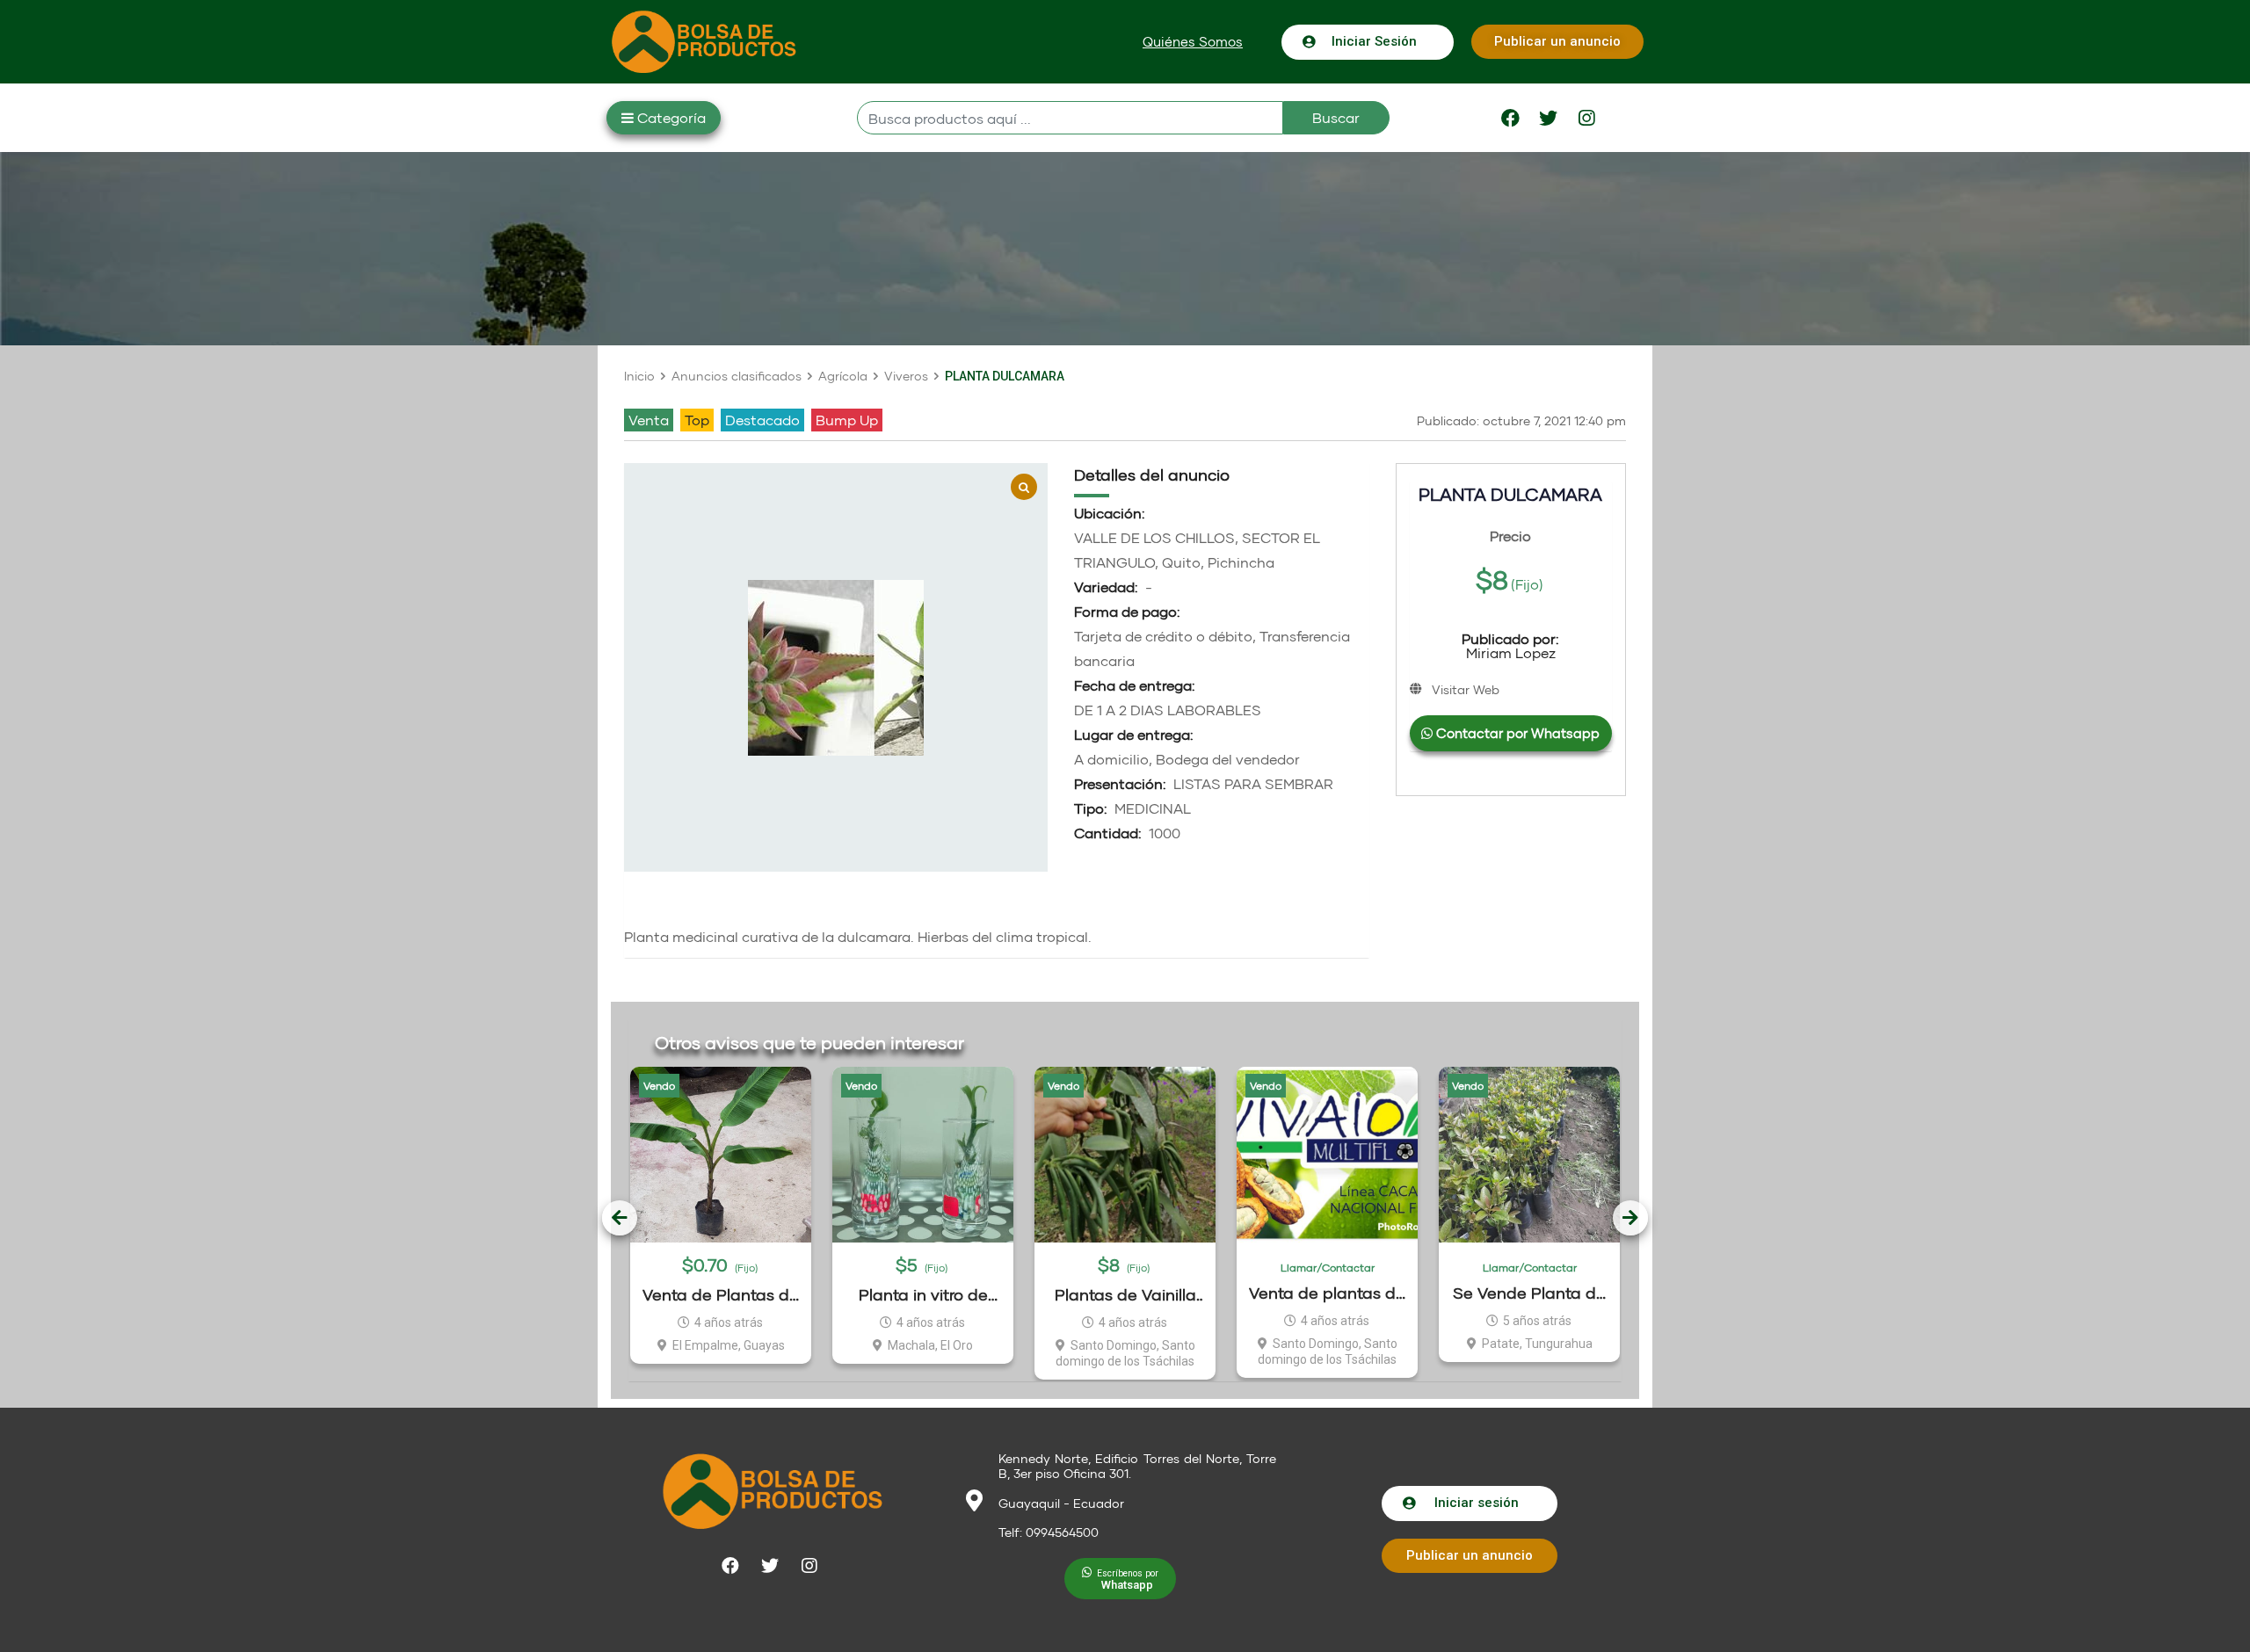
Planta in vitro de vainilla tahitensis (923, 1295)
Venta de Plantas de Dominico (721, 1295)
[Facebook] (1511, 118)
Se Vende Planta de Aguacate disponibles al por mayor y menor (1529, 1293)
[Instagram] (1586, 118)
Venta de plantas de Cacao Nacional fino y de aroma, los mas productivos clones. (1327, 1293)
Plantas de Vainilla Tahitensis (1125, 1295)
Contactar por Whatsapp (1516, 733)
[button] (1193, 42)
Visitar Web (1466, 689)
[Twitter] (1549, 118)
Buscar (1336, 117)
